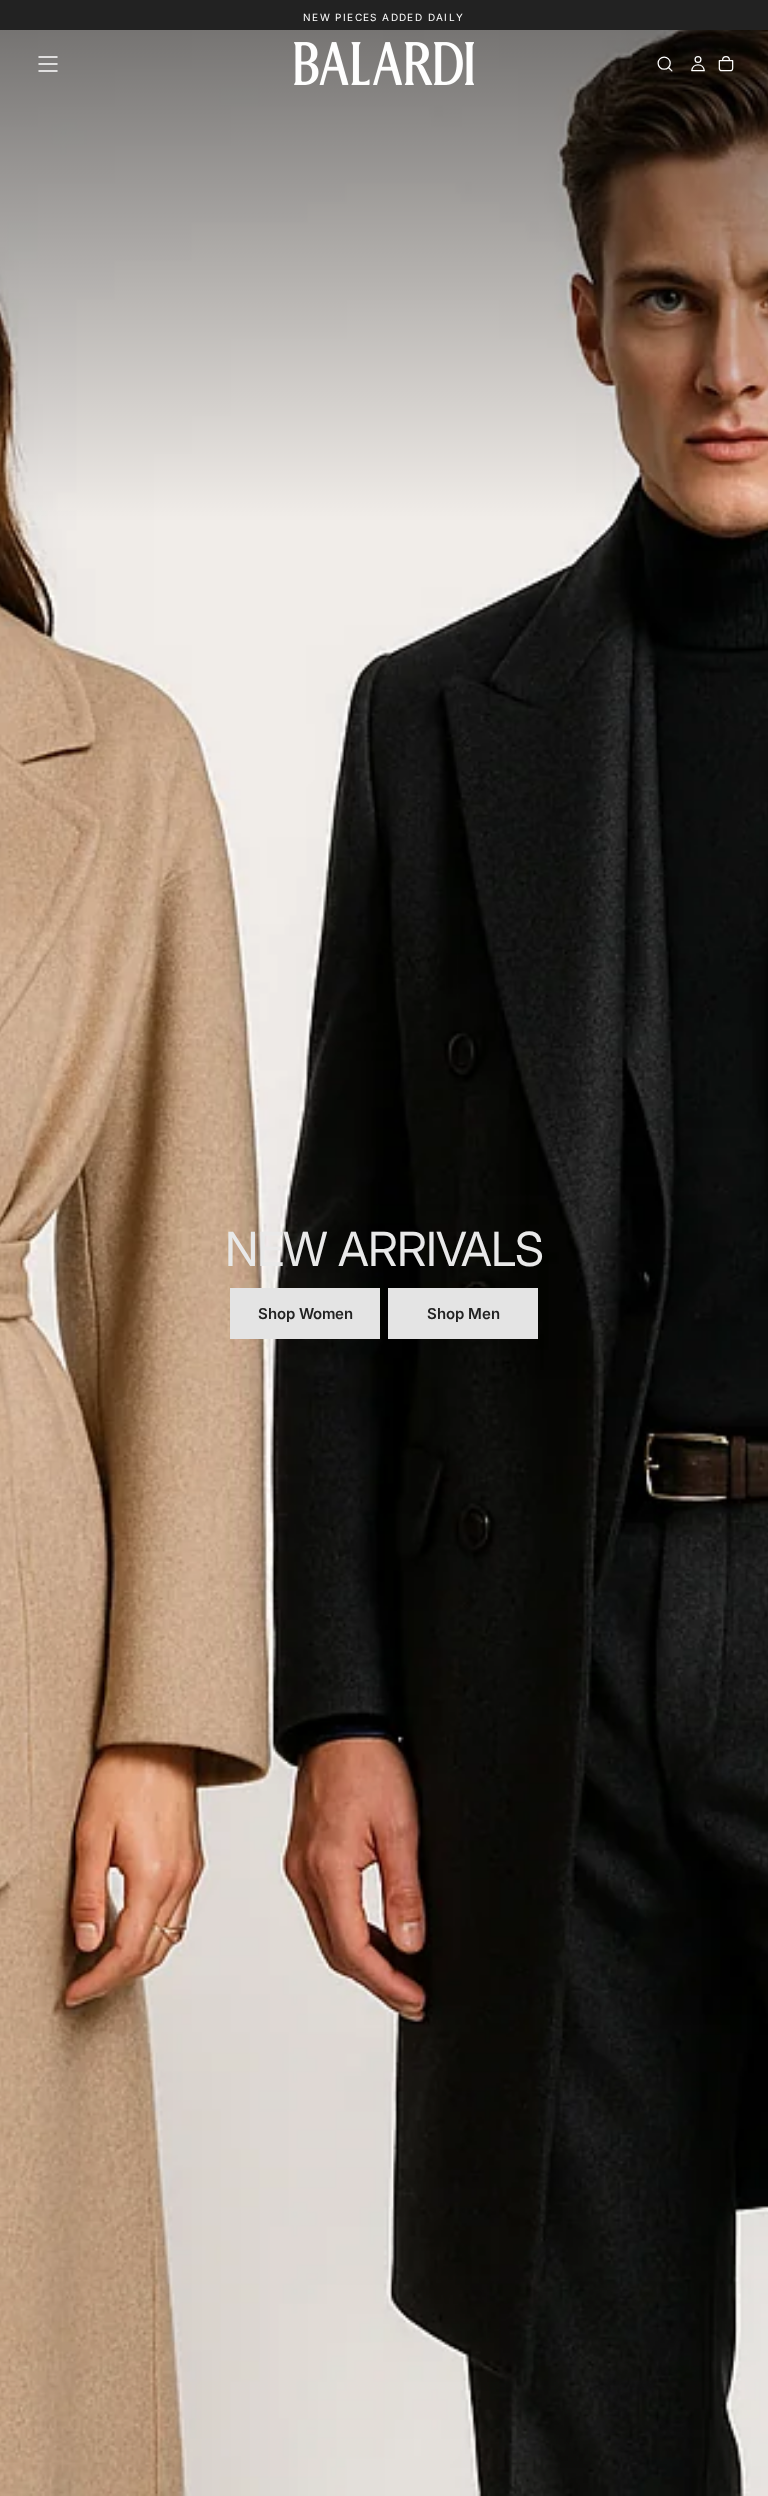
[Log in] (698, 64)
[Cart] (726, 64)
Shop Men (463, 1313)
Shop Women (305, 1313)
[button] (48, 64)
